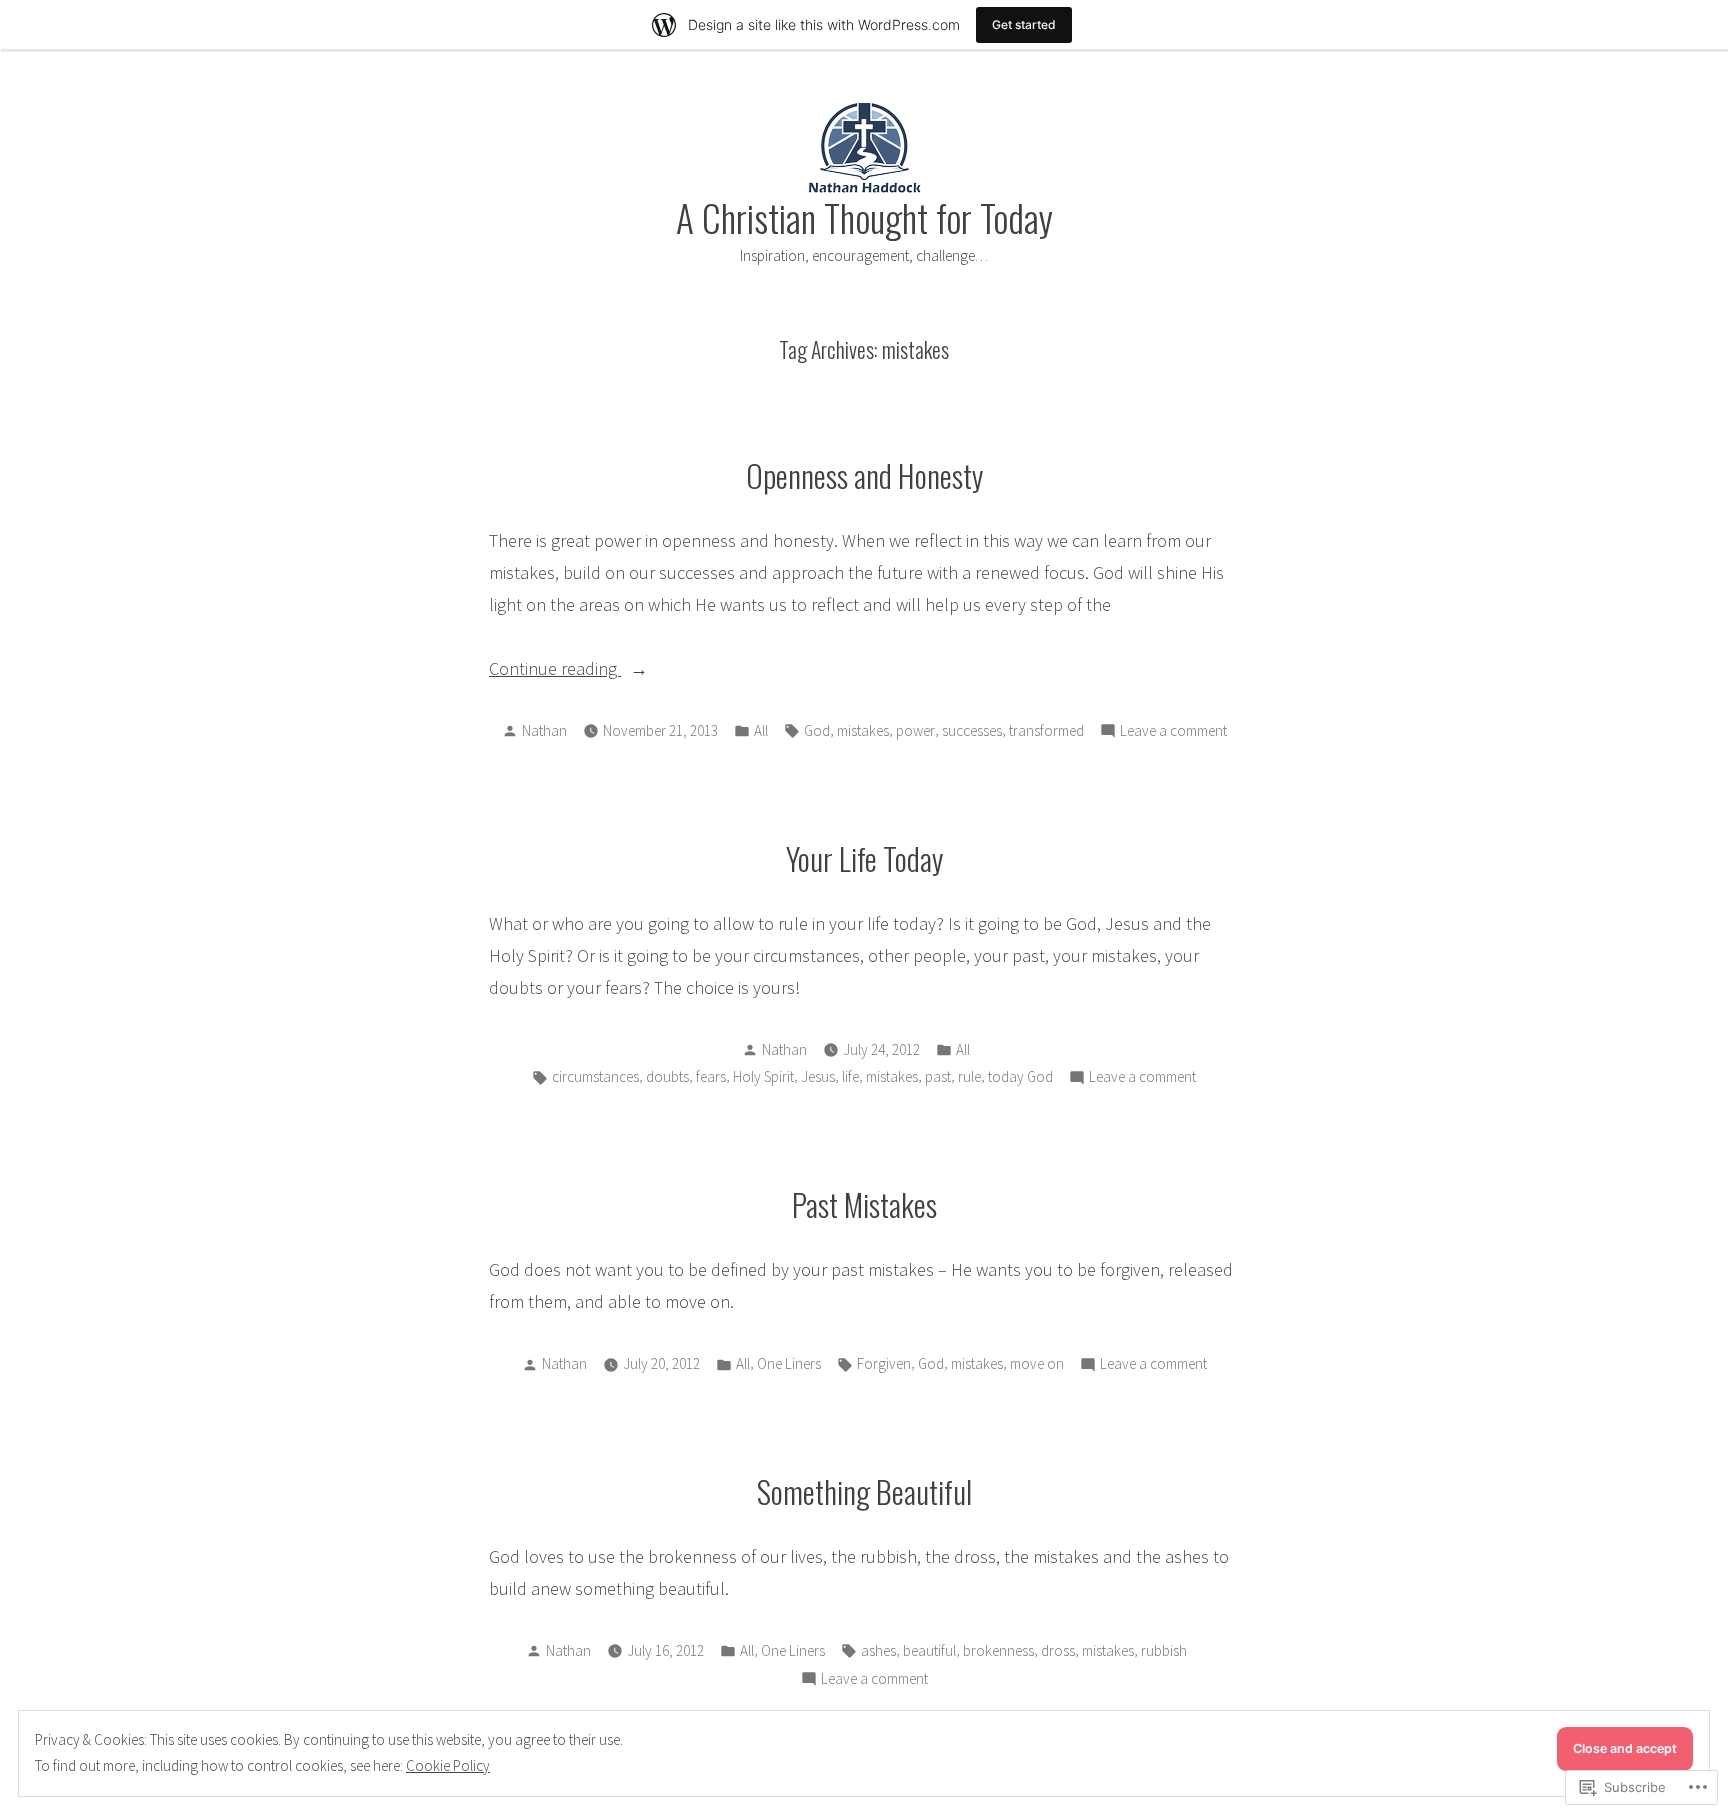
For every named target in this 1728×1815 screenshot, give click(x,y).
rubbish (1164, 1650)
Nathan (544, 730)
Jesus (818, 1076)
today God (1020, 1076)
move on (1037, 1363)
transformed (1046, 730)
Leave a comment (1173, 732)
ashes (878, 1650)
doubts (667, 1076)
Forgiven (884, 1363)
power (915, 730)
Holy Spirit (763, 1076)
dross (1058, 1650)
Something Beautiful (864, 1491)
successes (972, 730)
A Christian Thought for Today (864, 217)
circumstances (595, 1076)
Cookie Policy (448, 1765)
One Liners (789, 1363)
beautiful (929, 1650)
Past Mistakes (864, 1204)
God (817, 730)
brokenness (998, 1650)
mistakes (863, 730)
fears (711, 1076)
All (761, 730)
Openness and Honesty (864, 475)
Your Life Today (864, 858)
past (938, 1076)
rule (969, 1076)
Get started (1024, 24)
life (850, 1076)
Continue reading (555, 670)
